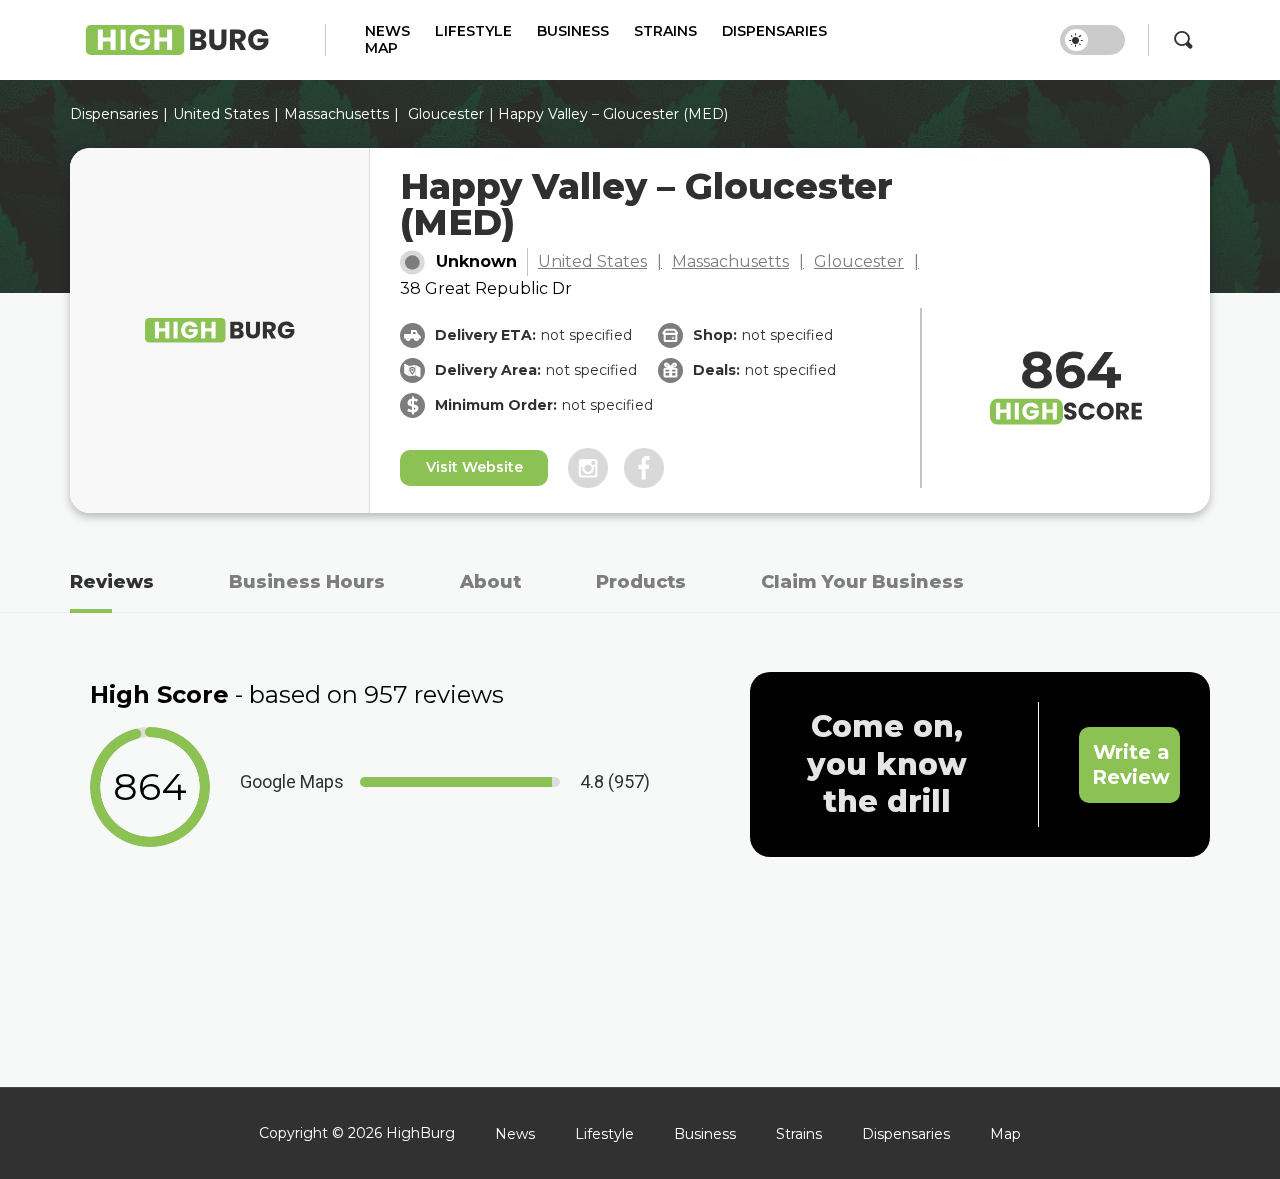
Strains (665, 31)
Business (573, 31)
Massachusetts (336, 114)
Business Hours (307, 582)
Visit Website (474, 467)
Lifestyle (473, 31)
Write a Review (1131, 764)
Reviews (112, 582)
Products (641, 582)
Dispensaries (774, 31)
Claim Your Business (862, 582)
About (490, 582)
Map (381, 48)
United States (592, 261)
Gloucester (446, 114)
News (387, 31)
